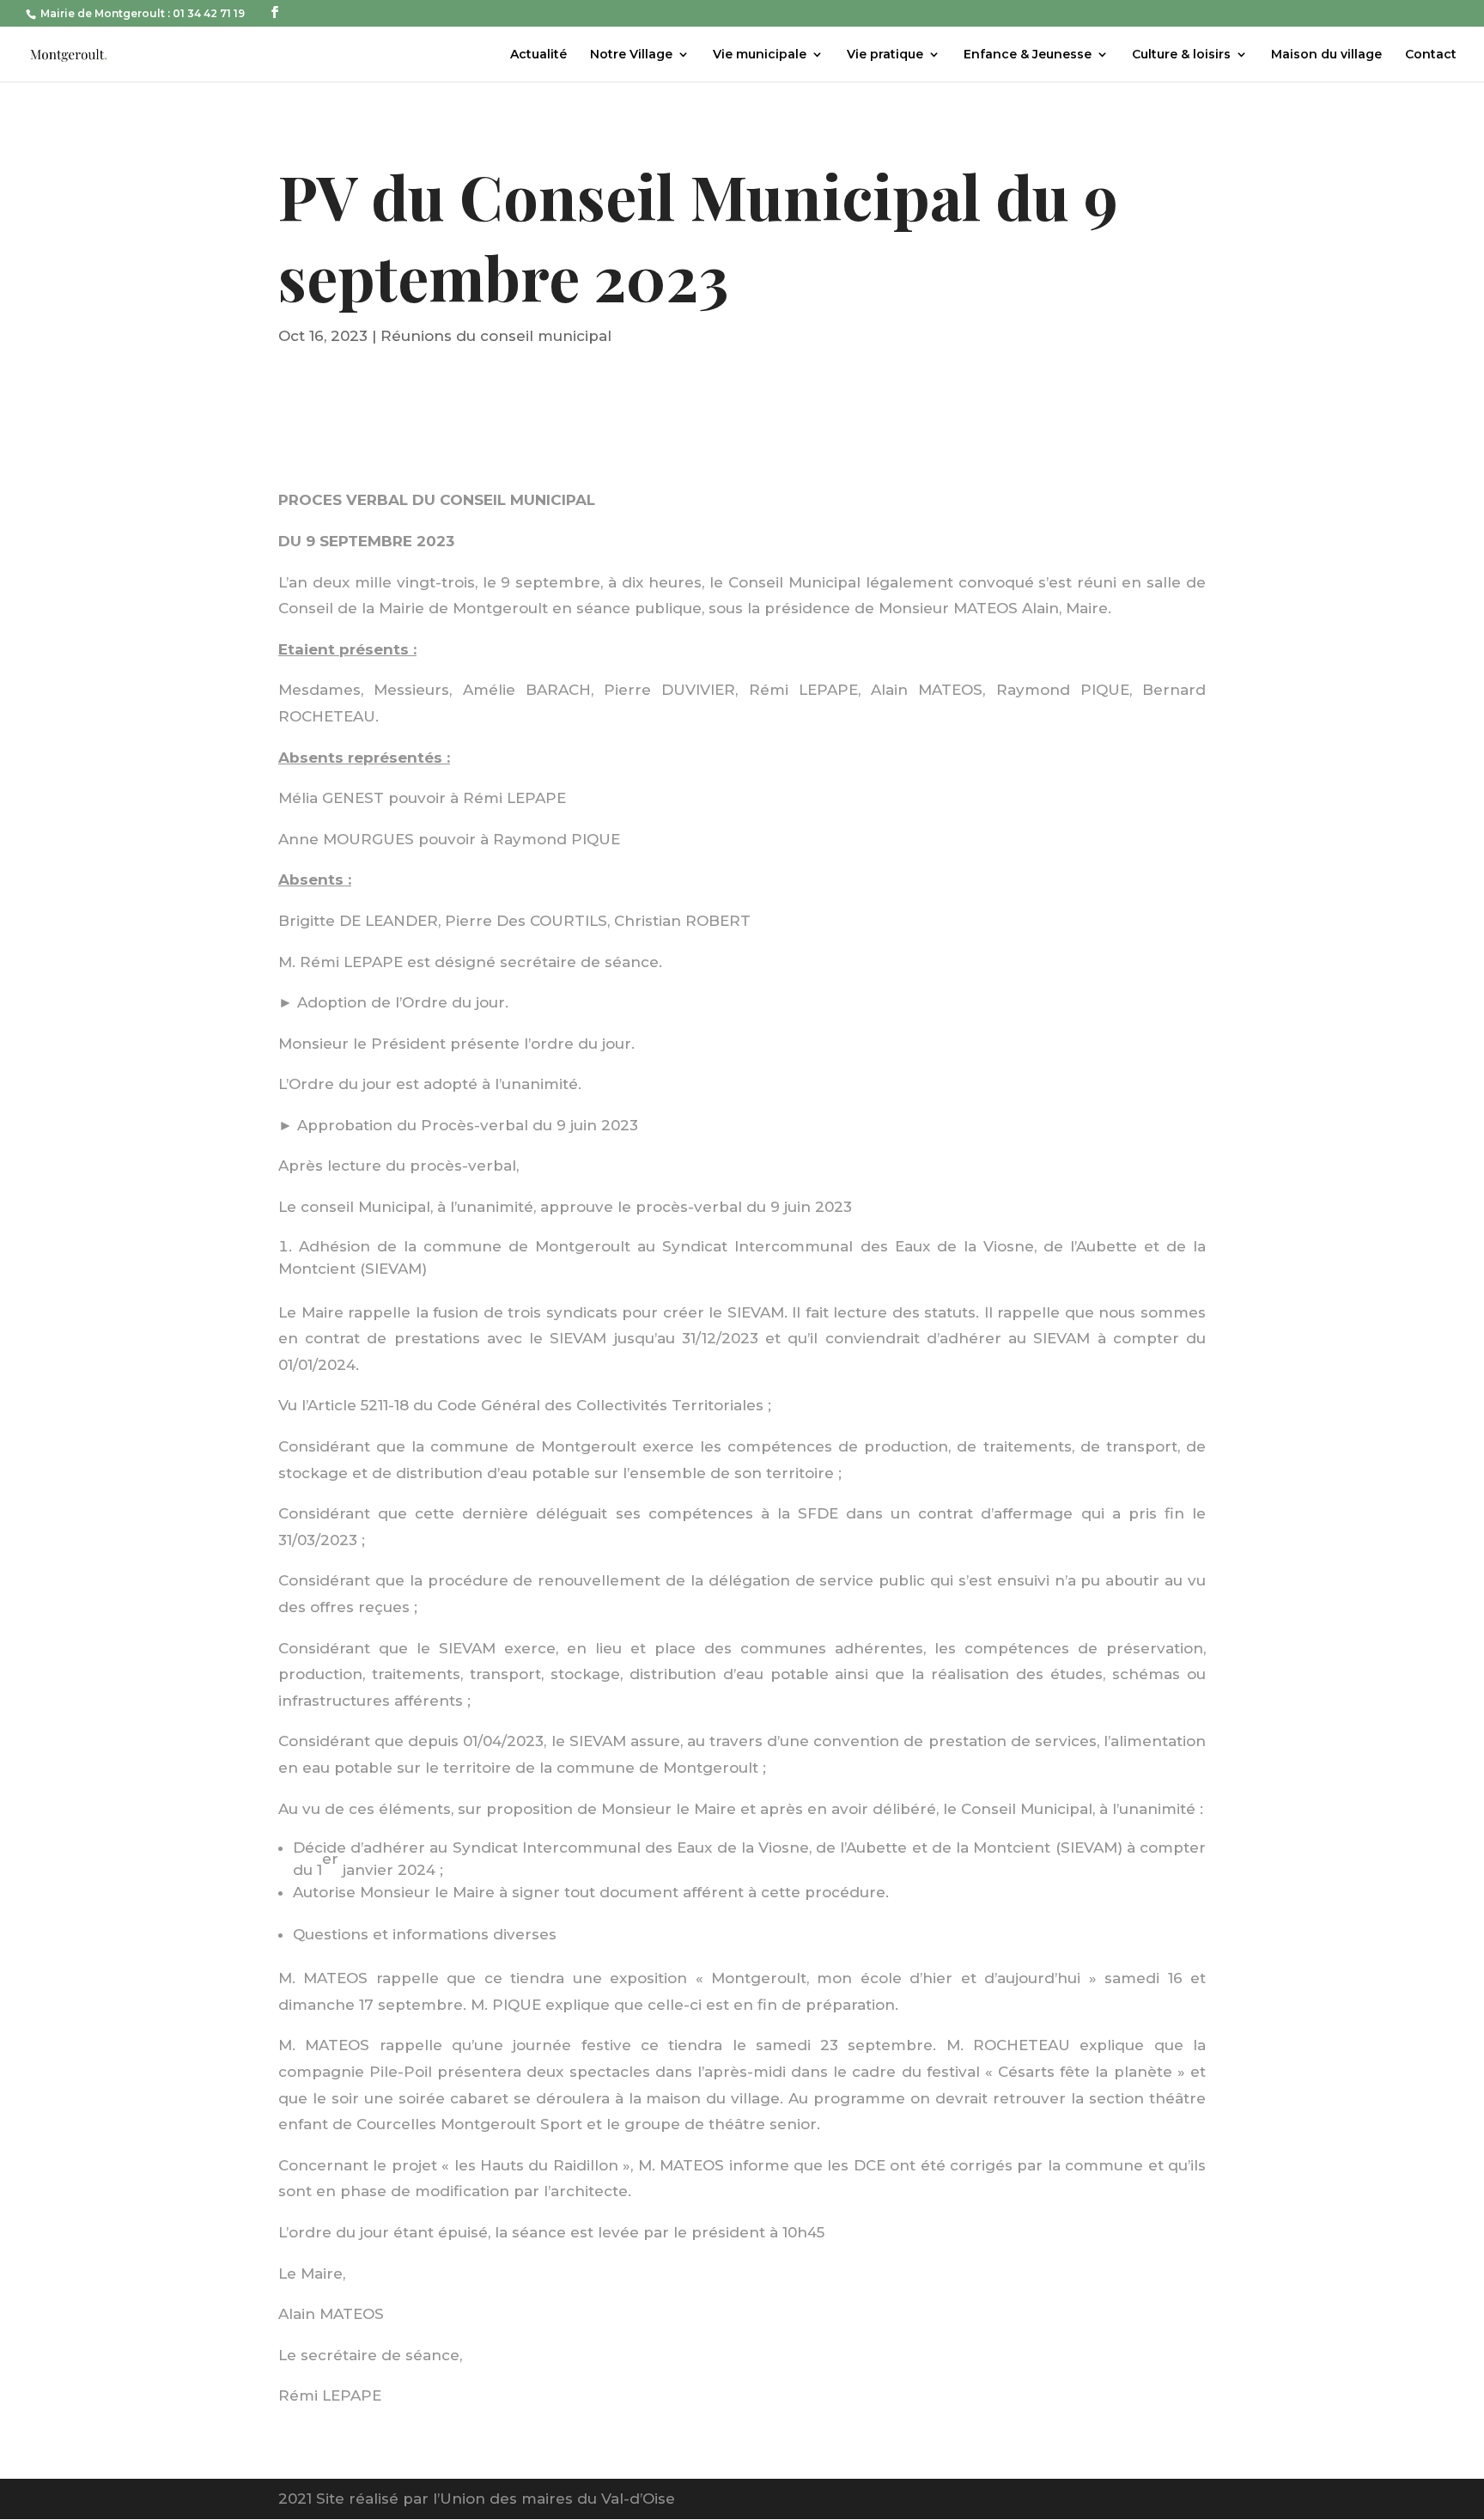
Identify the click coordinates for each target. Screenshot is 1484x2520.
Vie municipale (760, 55)
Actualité (538, 55)
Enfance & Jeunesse (1028, 55)
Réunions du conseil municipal (496, 336)
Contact (1431, 55)
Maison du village (1326, 55)
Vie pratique (885, 55)
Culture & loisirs (1181, 55)
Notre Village (631, 55)
